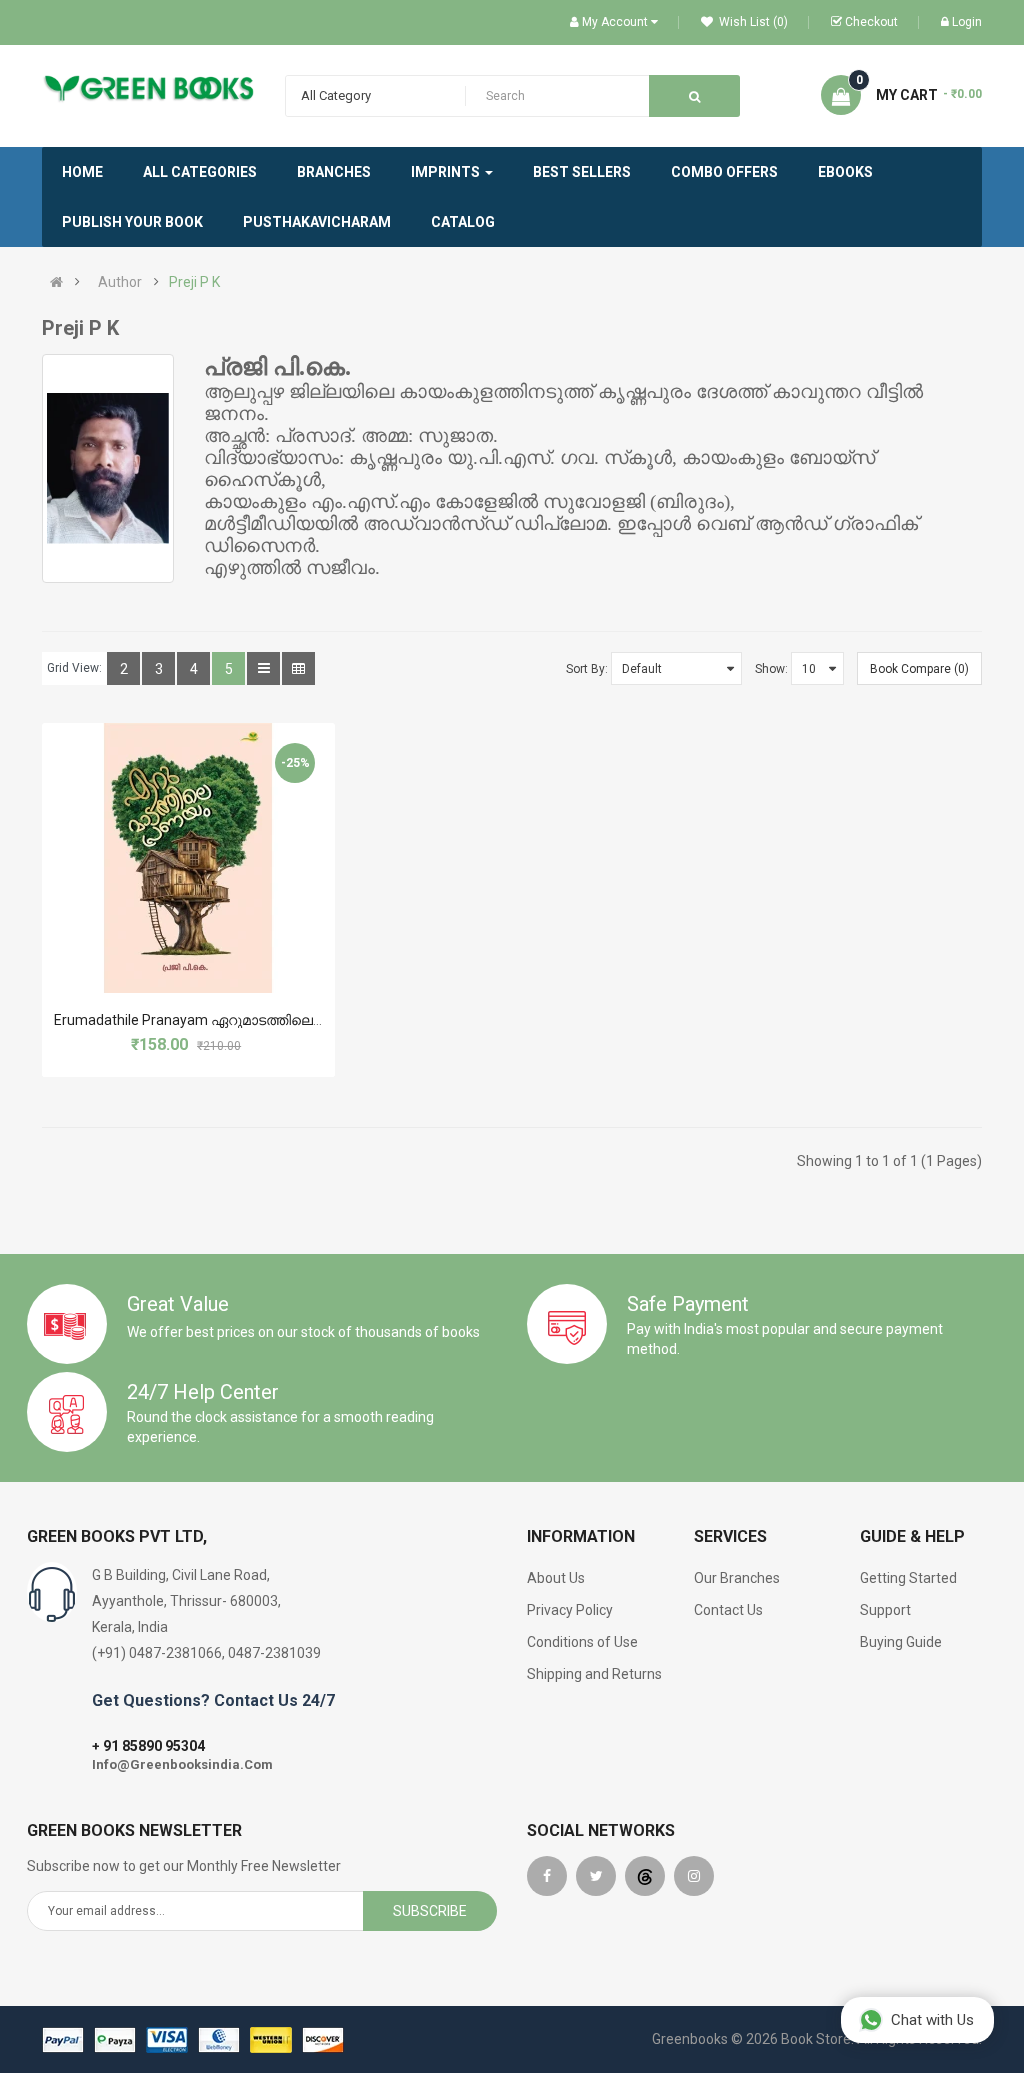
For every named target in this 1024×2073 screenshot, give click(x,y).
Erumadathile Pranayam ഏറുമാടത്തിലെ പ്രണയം (215, 1020)
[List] (263, 668)
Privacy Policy (570, 1610)
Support (885, 1610)
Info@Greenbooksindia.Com (182, 1764)
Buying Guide (901, 1642)
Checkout (871, 22)
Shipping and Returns (594, 1674)
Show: (771, 669)
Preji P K (194, 282)
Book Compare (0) (919, 669)
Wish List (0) (752, 22)
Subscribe (430, 1911)
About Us (556, 1578)
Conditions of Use (582, 1642)
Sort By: (587, 669)
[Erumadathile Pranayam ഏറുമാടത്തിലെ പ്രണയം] (188, 858)
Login (967, 22)
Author (120, 282)
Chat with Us (932, 2020)
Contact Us (728, 1610)
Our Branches (737, 1578)
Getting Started (908, 1578)
